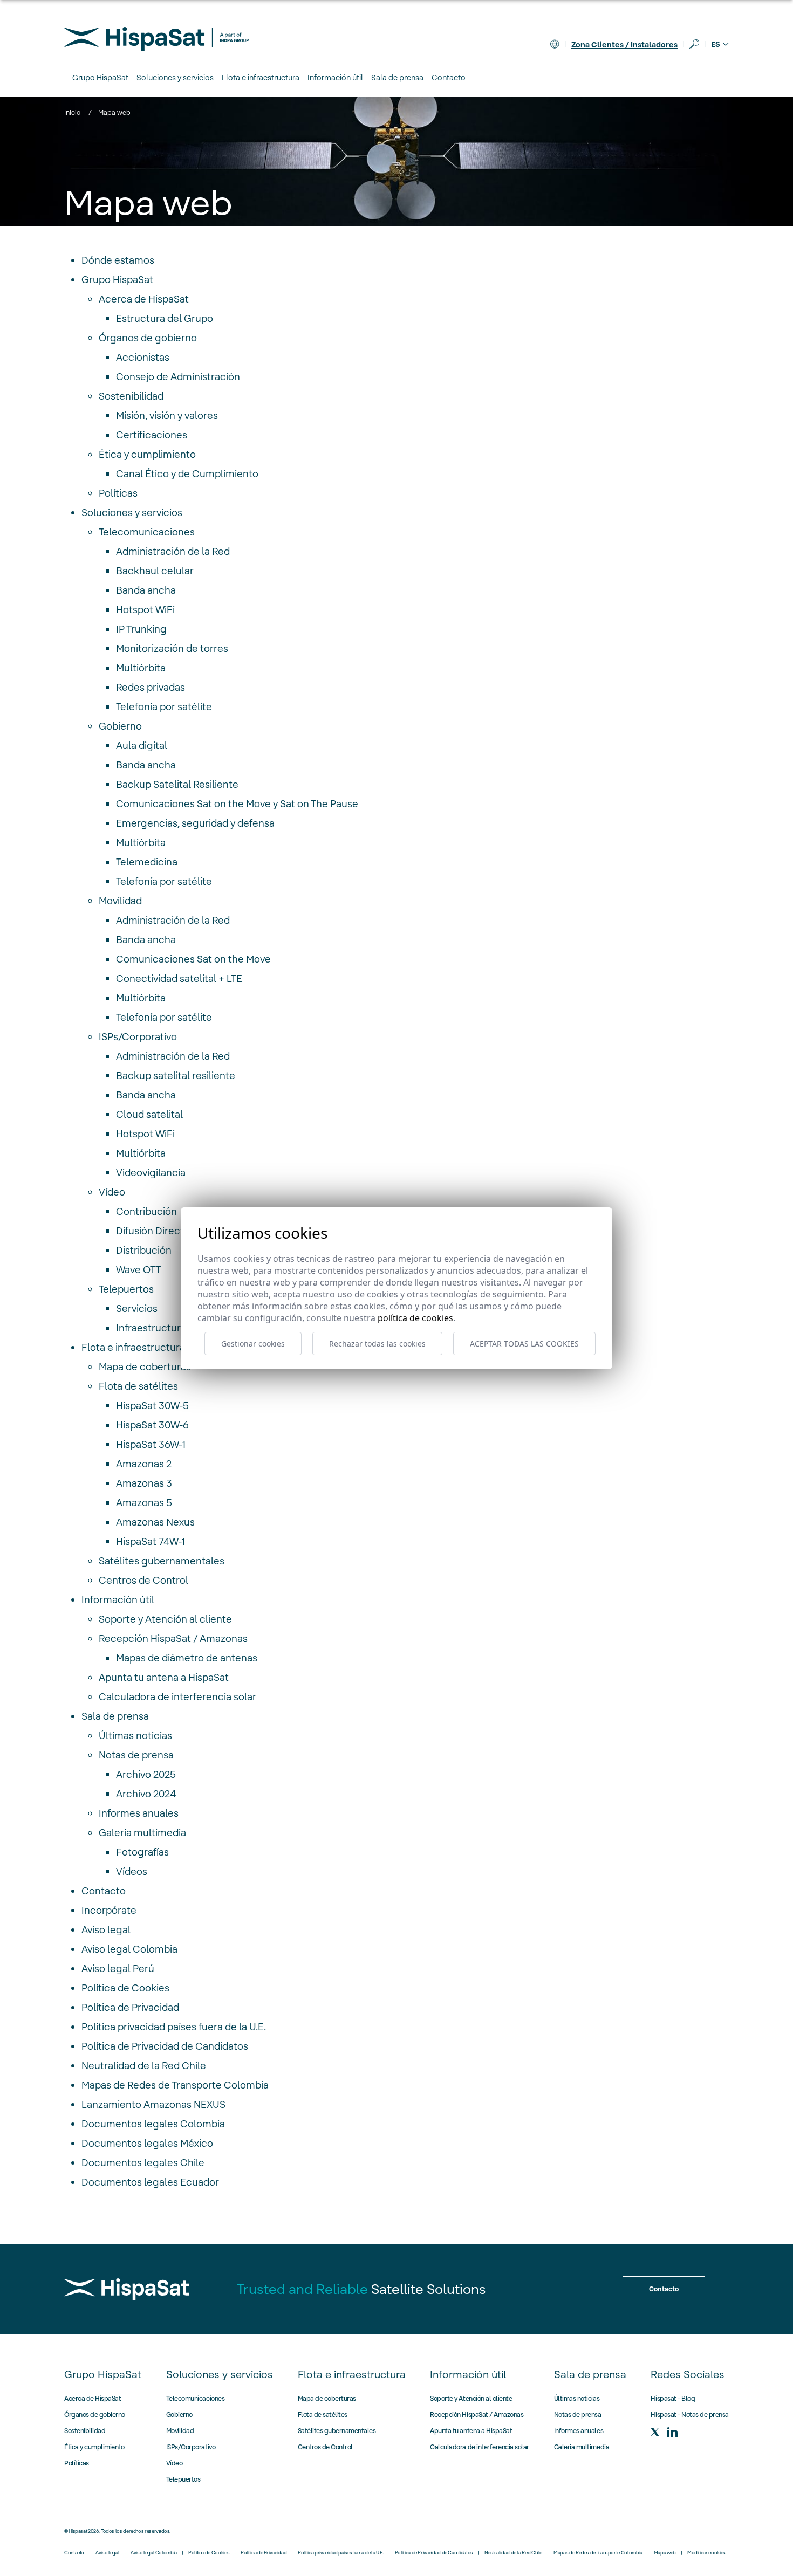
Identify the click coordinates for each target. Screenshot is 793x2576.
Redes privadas (151, 687)
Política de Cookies (125, 1988)
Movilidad (120, 901)
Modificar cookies (706, 2553)
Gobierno (120, 726)
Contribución (146, 1211)
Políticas (118, 493)
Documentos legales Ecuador (150, 2182)
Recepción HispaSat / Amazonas (173, 1639)
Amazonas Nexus (155, 1522)
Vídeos (132, 1871)
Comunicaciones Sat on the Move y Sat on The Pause (237, 804)
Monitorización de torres (172, 648)
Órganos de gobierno (148, 338)
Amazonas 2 (144, 1464)
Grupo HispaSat (117, 280)
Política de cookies (415, 1318)
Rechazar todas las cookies (377, 1344)
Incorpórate (109, 1910)
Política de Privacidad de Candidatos (165, 2046)
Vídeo (112, 1192)
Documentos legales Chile (143, 2163)
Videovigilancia (151, 1173)
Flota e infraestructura (133, 1347)
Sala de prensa (115, 1716)
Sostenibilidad (131, 396)
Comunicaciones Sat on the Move (193, 959)
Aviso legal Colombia (129, 1949)
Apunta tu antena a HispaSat (164, 1677)
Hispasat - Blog (673, 2398)
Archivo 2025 (146, 1774)
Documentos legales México (147, 2143)
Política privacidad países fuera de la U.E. (174, 2027)
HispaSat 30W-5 (152, 1406)
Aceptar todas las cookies (524, 1344)
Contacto (449, 78)
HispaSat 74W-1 (151, 1541)
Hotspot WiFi (145, 610)
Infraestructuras (153, 1328)
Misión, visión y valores (167, 415)
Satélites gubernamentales (162, 1561)
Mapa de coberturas (145, 1367)
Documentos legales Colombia (153, 2124)
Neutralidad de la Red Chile (144, 2066)
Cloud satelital (149, 1114)
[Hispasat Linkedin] (672, 2432)
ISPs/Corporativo (138, 1037)
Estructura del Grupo (165, 318)
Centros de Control (143, 1580)
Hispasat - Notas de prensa (690, 2414)
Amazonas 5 (144, 1503)
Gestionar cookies (253, 1344)
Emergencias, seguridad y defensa (195, 823)
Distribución (144, 1250)
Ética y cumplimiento (147, 454)
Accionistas (143, 357)
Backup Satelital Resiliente (177, 784)
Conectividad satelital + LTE (179, 978)
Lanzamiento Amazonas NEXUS (153, 2104)
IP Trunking (141, 629)
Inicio (72, 112)
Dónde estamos (118, 260)
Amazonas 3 (144, 1483)
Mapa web (665, 2553)
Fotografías (142, 1852)
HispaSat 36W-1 (151, 1444)
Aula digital (142, 746)
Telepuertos (126, 1289)
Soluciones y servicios (132, 513)
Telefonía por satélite (164, 707)
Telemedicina (147, 862)
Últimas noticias (135, 1736)
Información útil (118, 1600)
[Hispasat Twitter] (655, 2432)
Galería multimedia (142, 1833)
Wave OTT (138, 1270)
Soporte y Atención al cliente (165, 1619)
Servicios (137, 1308)
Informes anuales (139, 1813)
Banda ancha (146, 590)
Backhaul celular (155, 571)
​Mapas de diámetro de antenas (187, 1658)
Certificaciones (152, 435)
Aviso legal (106, 1930)
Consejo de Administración (178, 377)
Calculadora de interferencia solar (177, 1697)
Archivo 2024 (146, 1794)
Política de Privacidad (130, 2007)
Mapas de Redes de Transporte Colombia (175, 2085)
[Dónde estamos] (555, 44)
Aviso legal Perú (118, 1969)
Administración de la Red (173, 551)
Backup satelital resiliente (176, 1076)
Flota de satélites (138, 1386)
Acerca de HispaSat (144, 299)
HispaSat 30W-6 (152, 1425)
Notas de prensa (136, 1755)
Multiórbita (141, 668)
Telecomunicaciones (147, 532)
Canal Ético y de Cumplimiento (187, 474)
